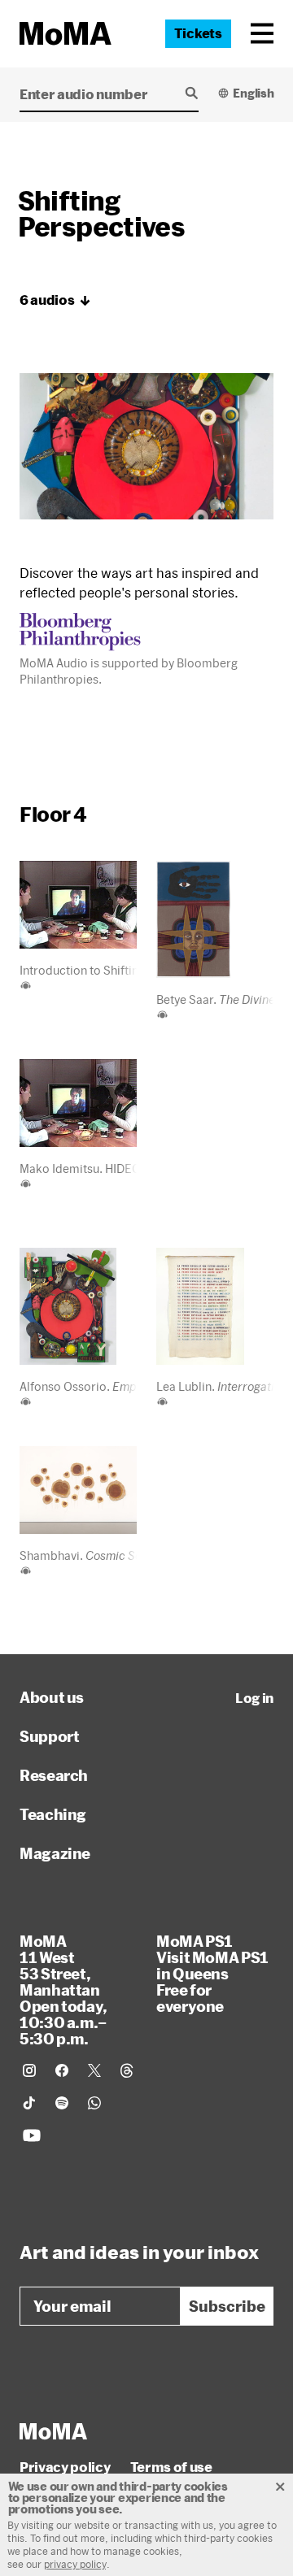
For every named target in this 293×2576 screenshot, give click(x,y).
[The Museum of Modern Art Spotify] (62, 2103)
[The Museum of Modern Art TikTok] (29, 2103)
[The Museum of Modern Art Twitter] (94, 2070)
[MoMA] (53, 2431)
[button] (262, 33)
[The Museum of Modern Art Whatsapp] (94, 2103)
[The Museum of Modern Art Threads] (127, 2070)
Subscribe (227, 2306)
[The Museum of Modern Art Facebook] (62, 2070)
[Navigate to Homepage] (66, 34)
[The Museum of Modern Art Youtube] (32, 2135)
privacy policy (75, 2564)
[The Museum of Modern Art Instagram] (29, 2070)
